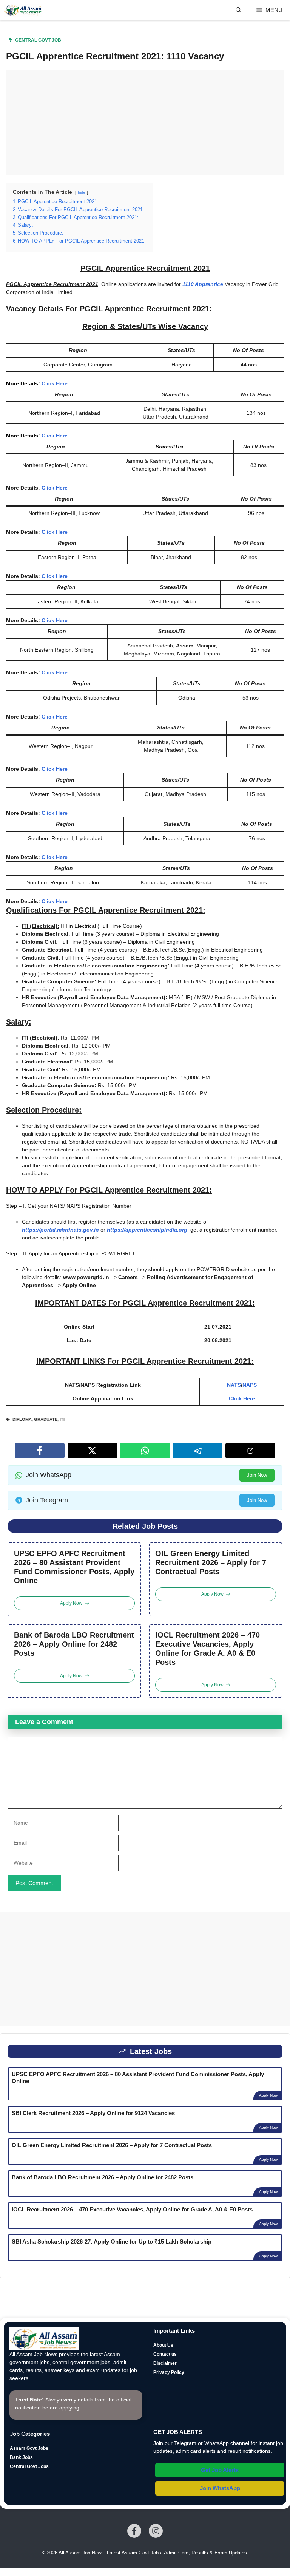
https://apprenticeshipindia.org (147, 1230)
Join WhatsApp (220, 2488)
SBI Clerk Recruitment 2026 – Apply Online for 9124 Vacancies (93, 2113)
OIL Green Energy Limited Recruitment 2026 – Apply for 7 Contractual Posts (211, 1562)
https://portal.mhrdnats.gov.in (60, 1230)
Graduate (46, 1419)
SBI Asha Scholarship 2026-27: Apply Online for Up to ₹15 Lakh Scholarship (112, 2241)
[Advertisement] (145, 122)
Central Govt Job (38, 40)
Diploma (22, 1419)
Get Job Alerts (220, 2470)
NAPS (250, 1385)
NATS (234, 1385)
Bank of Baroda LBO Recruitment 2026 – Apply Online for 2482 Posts (74, 1644)
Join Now (257, 1475)
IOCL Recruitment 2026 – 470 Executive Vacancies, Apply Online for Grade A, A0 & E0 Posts (207, 1649)
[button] (238, 10)
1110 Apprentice (203, 284)
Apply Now (268, 2095)
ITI (62, 1419)
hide (82, 192)
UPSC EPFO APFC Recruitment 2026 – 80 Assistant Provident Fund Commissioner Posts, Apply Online (74, 1567)
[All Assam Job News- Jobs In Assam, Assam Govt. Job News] (23, 10)
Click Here (55, 383)
